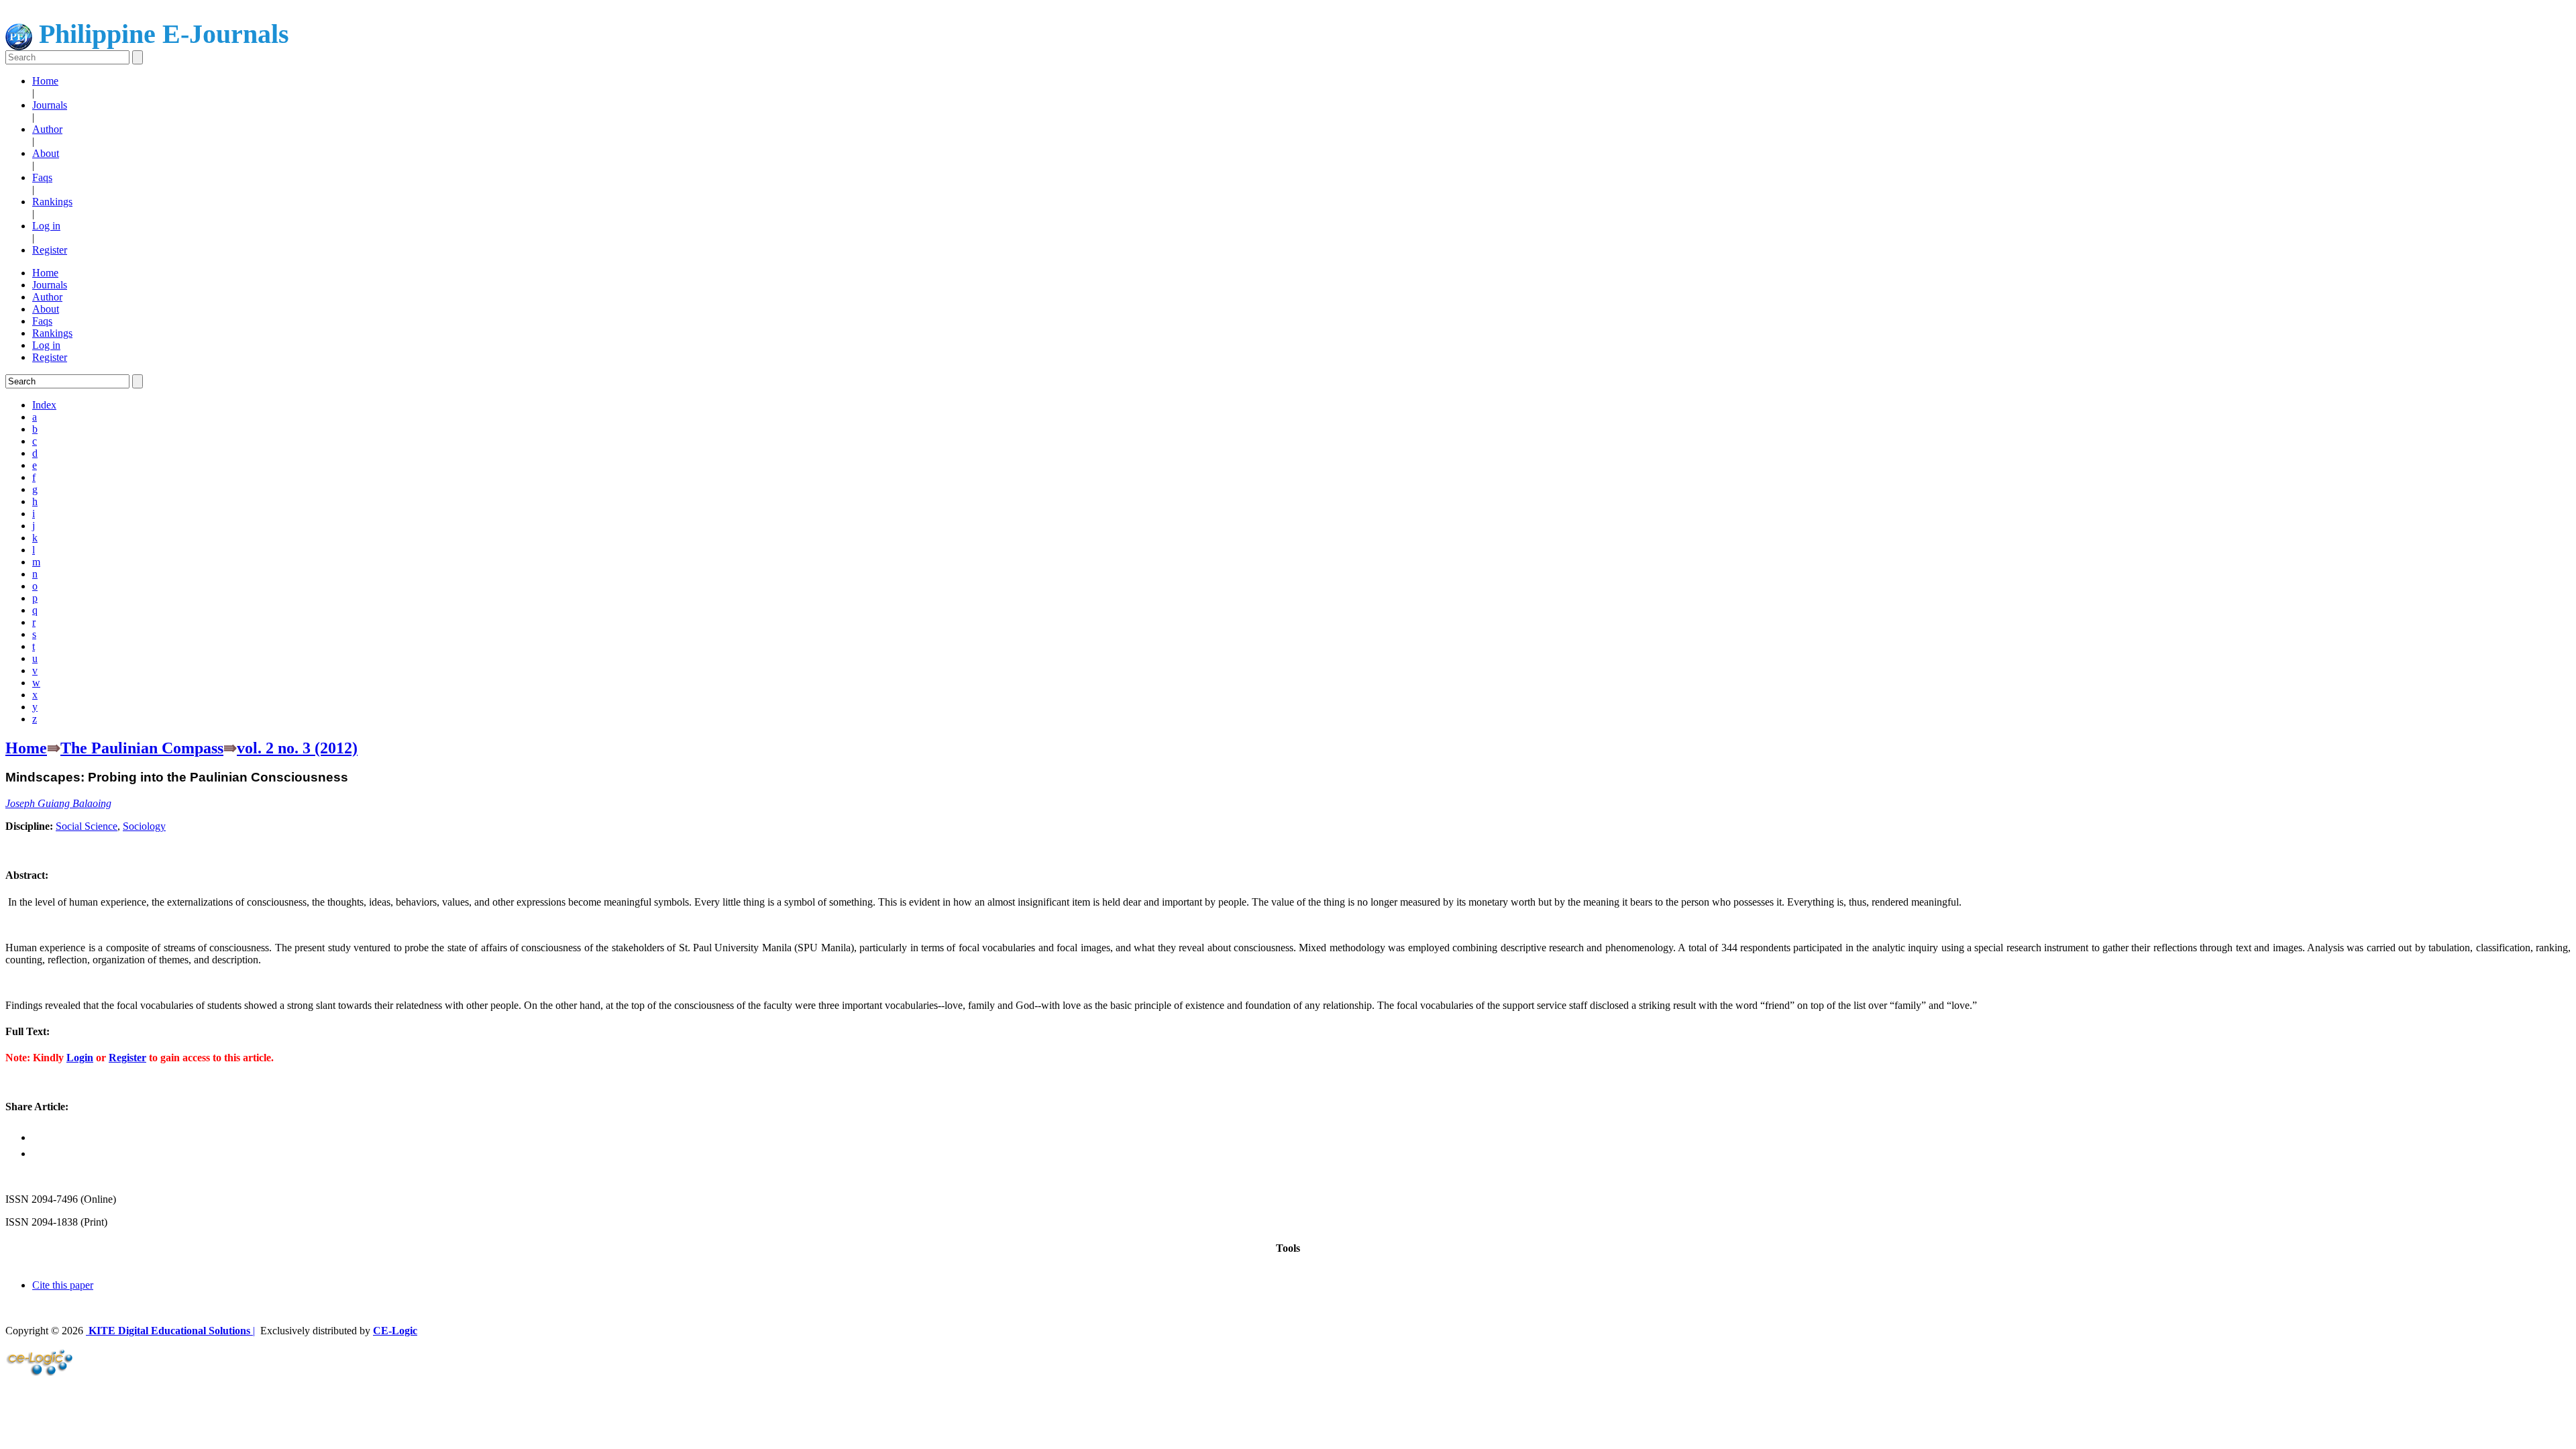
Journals (50, 105)
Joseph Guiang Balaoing (58, 803)
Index (44, 405)
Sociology (144, 826)
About (46, 153)
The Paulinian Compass (142, 748)
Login (80, 1058)
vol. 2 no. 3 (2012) (297, 748)
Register (50, 250)
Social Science (87, 826)
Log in (46, 226)
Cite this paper (63, 1285)
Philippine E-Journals (161, 34)
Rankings (52, 202)
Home (45, 81)
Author (47, 129)
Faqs (42, 177)
